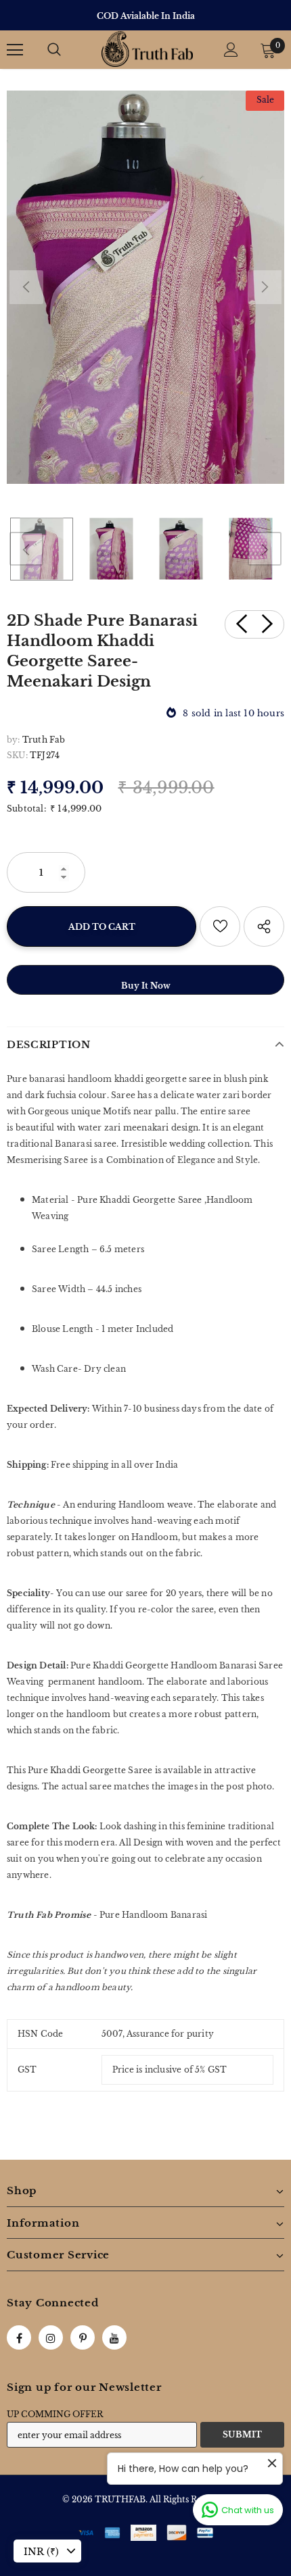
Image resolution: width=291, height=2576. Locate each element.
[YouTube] (114, 2337)
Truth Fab (44, 740)
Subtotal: (26, 809)
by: (14, 740)
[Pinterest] (83, 2337)
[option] (145, 16)
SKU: (17, 755)
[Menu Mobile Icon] (15, 50)
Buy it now (146, 986)
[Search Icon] (54, 50)
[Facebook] (19, 2337)
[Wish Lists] (220, 926)
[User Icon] (231, 50)
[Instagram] (51, 2337)
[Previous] (26, 287)
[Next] (265, 287)
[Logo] (147, 49)
